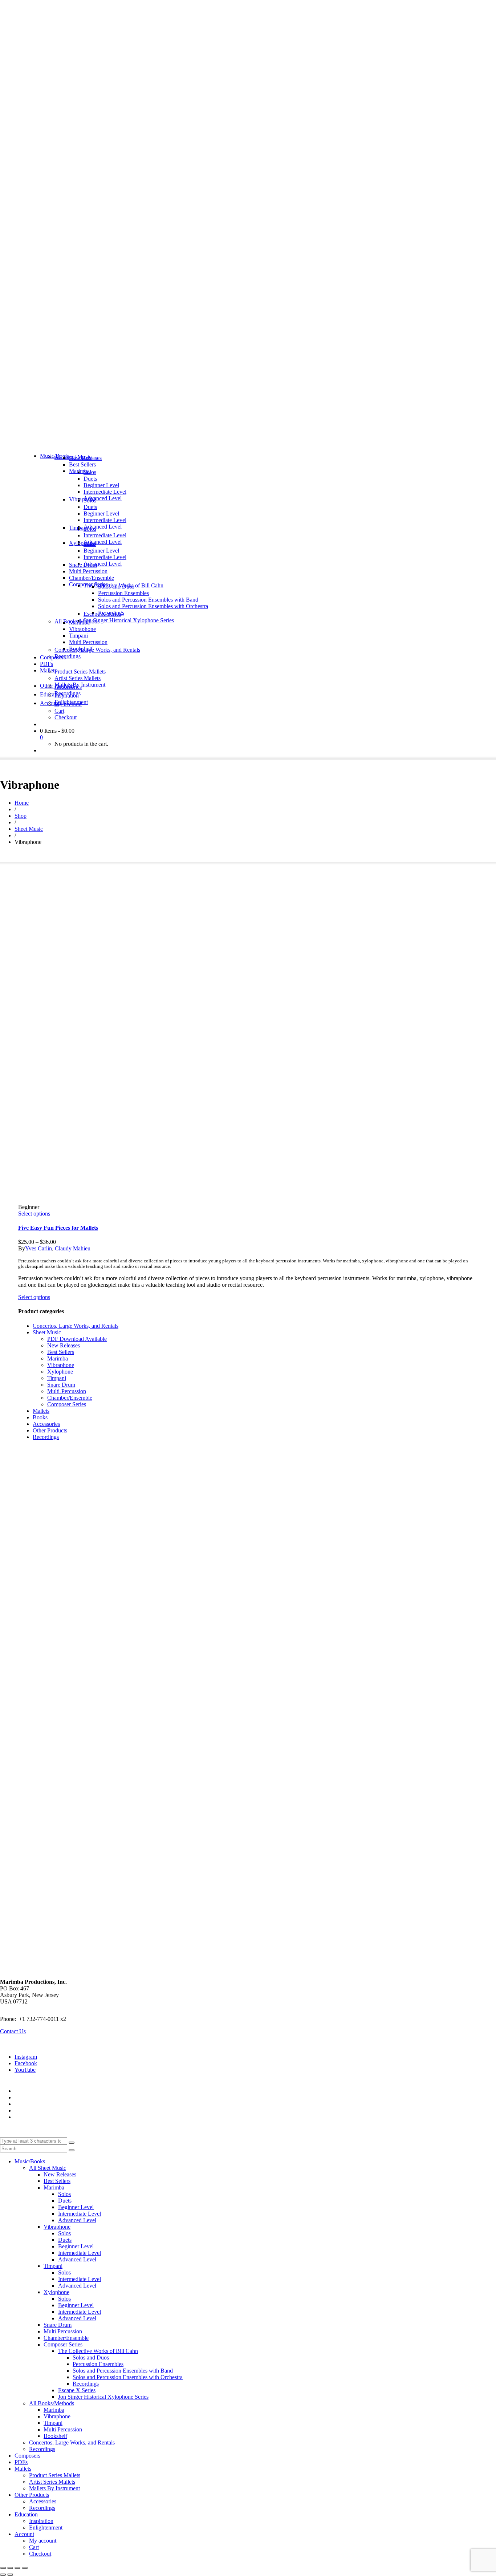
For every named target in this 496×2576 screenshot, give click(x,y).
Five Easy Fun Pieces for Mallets (58, 1228)
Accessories (46, 1424)
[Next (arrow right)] (10, 2575)
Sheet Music (47, 1332)
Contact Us (13, 2031)
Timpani (57, 1378)
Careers (23, 2117)
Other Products (50, 1430)
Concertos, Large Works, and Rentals (76, 1326)
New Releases (64, 1345)
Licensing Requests (37, 2110)
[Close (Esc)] (25, 2568)
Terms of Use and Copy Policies (52, 2097)
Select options (34, 1214)
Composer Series (67, 1404)
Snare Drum (61, 1385)
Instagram (26, 2057)
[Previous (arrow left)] (3, 2575)
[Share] (17, 2568)
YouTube (25, 2070)
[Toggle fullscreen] (10, 2568)
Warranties (27, 2091)
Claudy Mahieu (73, 1248)
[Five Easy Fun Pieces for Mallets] (78, 1044)
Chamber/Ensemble (70, 1398)
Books (40, 1417)
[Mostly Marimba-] (248, 443)
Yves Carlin (38, 1248)
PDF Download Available (77, 1339)
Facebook (26, 2063)
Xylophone (60, 1372)
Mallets (41, 1411)
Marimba (58, 1358)
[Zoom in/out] (3, 2568)
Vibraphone (61, 1365)
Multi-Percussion (67, 1391)
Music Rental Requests (41, 2104)
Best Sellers (61, 1352)
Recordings (46, 1437)
